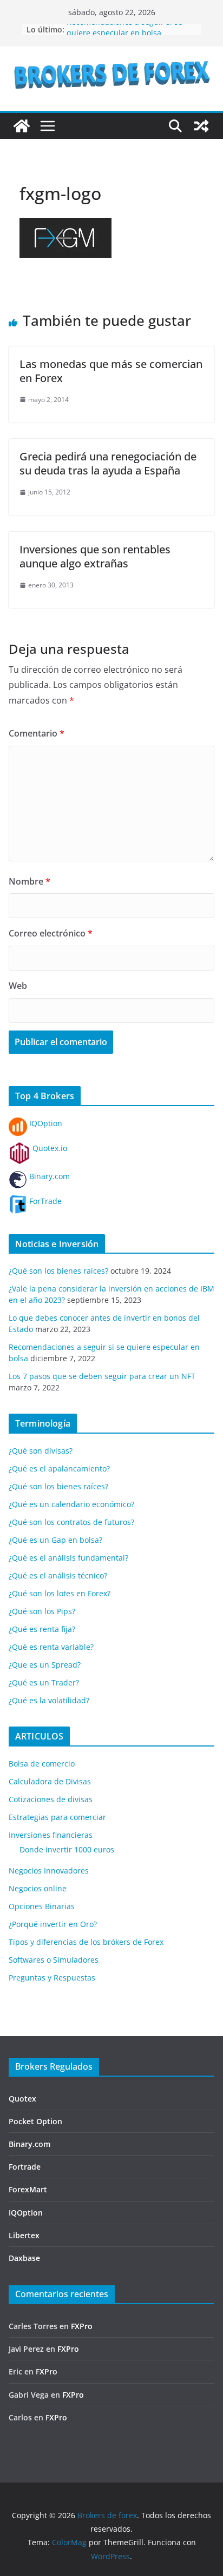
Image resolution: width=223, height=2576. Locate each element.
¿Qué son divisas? (41, 1451)
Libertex (24, 2235)
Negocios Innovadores (49, 1871)
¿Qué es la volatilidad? (49, 1700)
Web (18, 986)
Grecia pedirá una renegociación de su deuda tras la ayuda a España (108, 463)
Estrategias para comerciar (57, 1817)
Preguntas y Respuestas (52, 1978)
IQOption (45, 1123)
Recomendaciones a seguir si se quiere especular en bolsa (124, 33)
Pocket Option (35, 2121)
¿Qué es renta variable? (51, 1647)
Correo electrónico (51, 933)
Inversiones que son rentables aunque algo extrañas (95, 556)
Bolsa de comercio (42, 1764)
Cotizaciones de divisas (51, 1799)
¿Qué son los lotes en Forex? (60, 1593)
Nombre (29, 881)
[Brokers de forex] (22, 126)
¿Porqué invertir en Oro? (53, 1924)
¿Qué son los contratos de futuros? (71, 1522)
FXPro (82, 2326)
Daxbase (24, 2258)
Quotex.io (49, 1148)
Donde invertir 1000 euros (67, 1849)
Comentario (37, 733)
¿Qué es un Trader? (44, 1682)
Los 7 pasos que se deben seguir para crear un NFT (102, 1376)
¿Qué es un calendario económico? (71, 1504)
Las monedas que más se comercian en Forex (111, 371)
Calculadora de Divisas (50, 1781)
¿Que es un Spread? (45, 1665)
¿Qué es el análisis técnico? (58, 1575)
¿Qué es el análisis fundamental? (68, 1558)
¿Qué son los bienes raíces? (58, 1271)
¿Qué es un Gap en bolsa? (55, 1540)
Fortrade (25, 2167)
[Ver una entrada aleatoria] (201, 126)
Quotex (22, 2099)
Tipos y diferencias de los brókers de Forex (86, 1942)
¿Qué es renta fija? (42, 1629)
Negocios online (38, 1888)
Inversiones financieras (51, 1835)
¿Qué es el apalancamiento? (59, 1468)
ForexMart (28, 2189)
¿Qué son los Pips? (42, 1611)
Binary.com (48, 1176)
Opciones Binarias (42, 1906)
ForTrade (44, 1201)
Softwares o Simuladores (54, 1960)
